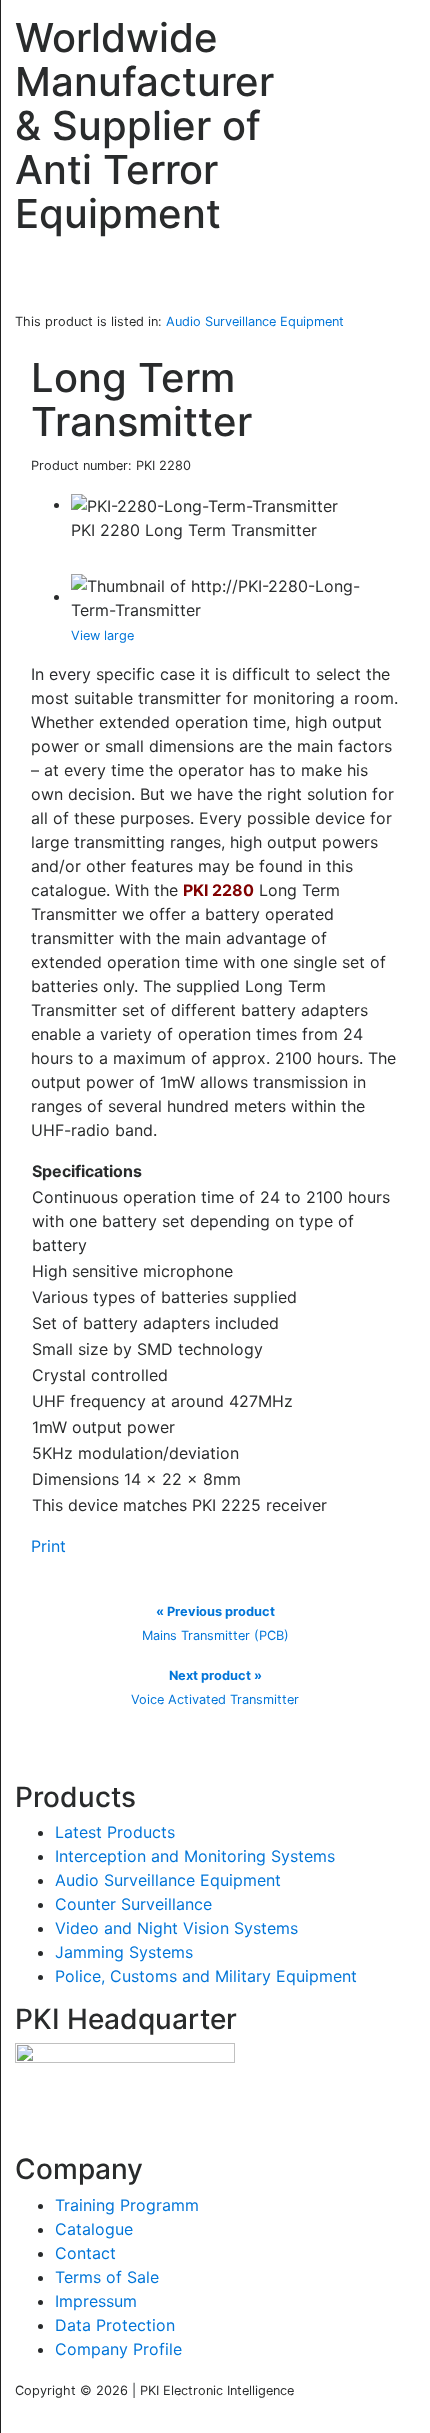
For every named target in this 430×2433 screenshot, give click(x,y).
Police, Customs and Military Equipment (206, 1976)
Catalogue (94, 2229)
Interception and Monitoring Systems (195, 1856)
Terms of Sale (107, 2277)
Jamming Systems (124, 1952)
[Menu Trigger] (389, 35)
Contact (85, 2253)
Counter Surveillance (133, 1904)
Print (48, 1546)
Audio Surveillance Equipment (168, 1880)
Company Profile (118, 2349)
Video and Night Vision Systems (176, 1928)
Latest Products (115, 1832)
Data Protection (115, 2325)
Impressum (96, 2301)
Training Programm (127, 2205)
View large (102, 635)
